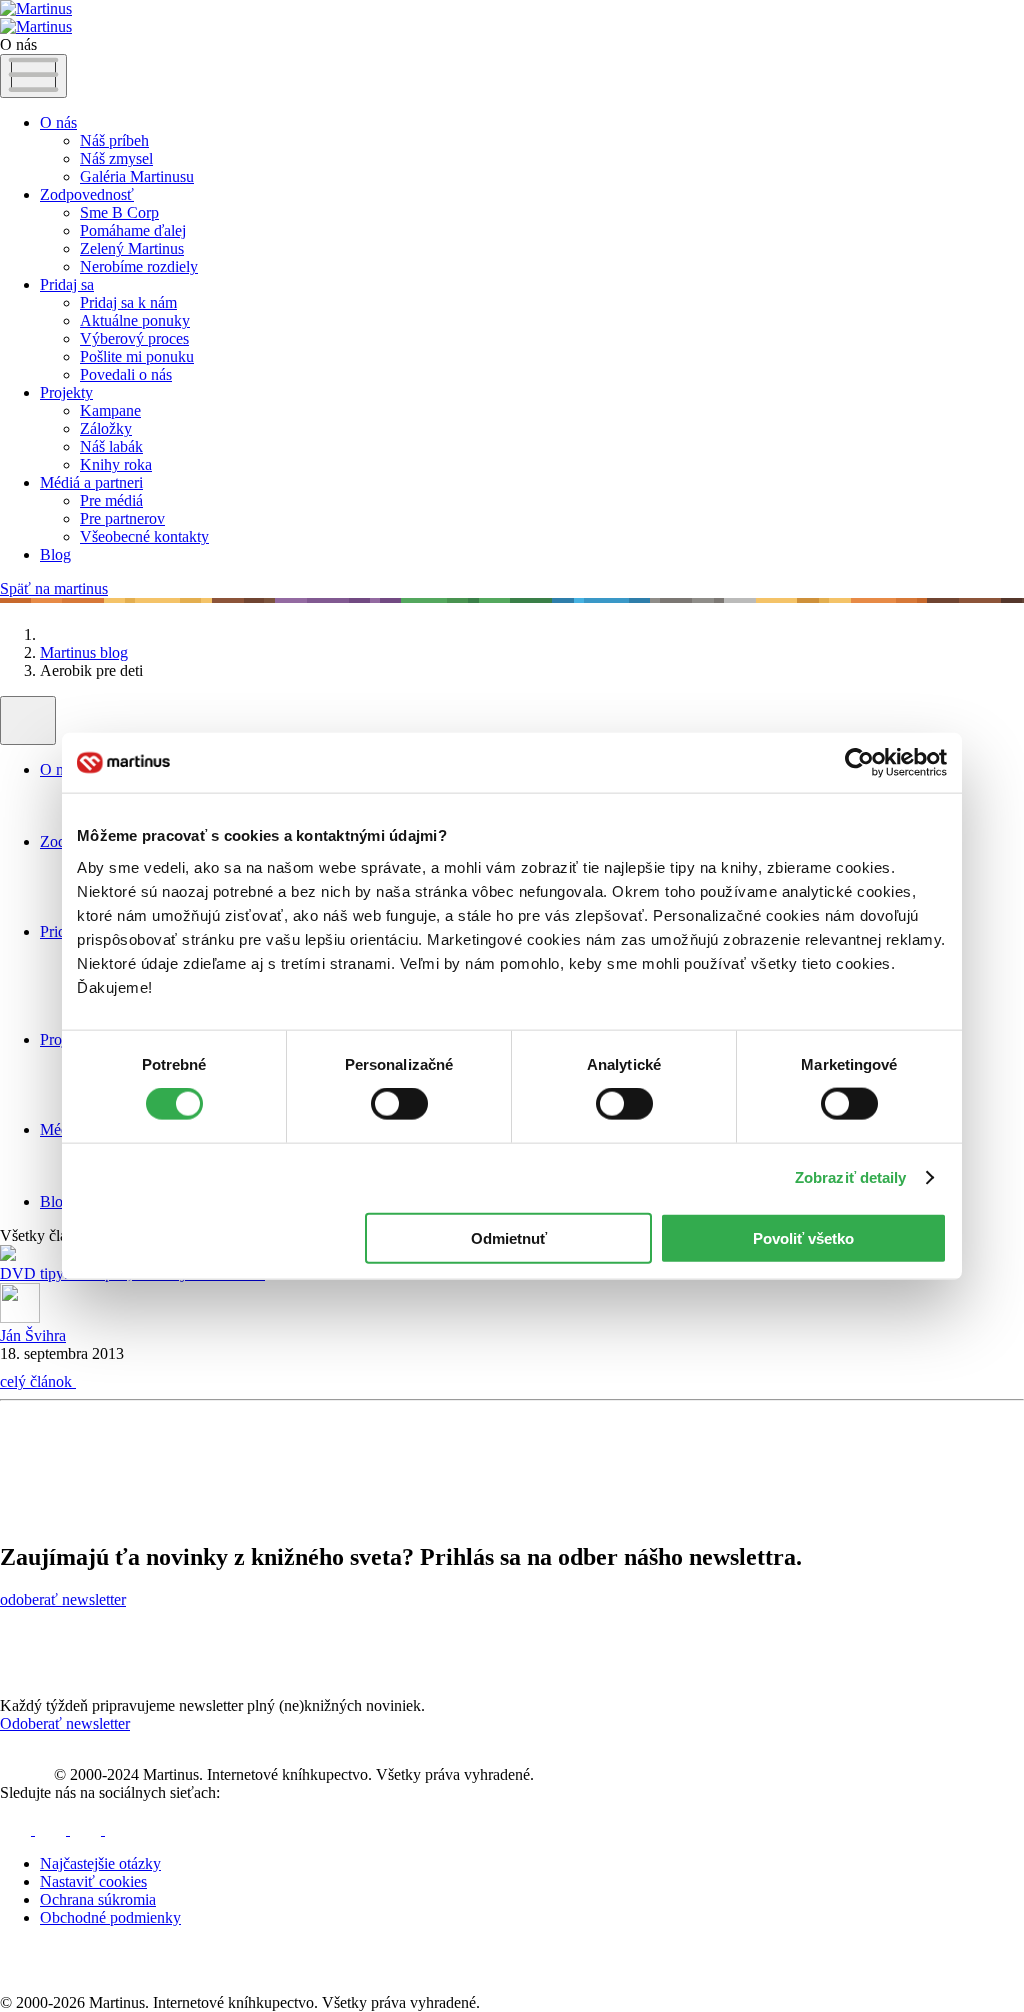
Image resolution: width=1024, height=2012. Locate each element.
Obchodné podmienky (110, 1917)
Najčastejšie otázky (100, 1863)
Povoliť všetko (803, 1237)
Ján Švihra (33, 1335)
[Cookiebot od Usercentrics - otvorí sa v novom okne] (859, 763)
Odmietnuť (509, 1237)
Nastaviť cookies (93, 1881)
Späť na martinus (54, 588)
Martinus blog (84, 652)
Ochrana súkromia (98, 1899)
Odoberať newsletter (65, 1723)
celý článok (38, 1381)
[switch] (399, 1104)
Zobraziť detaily (851, 1177)
